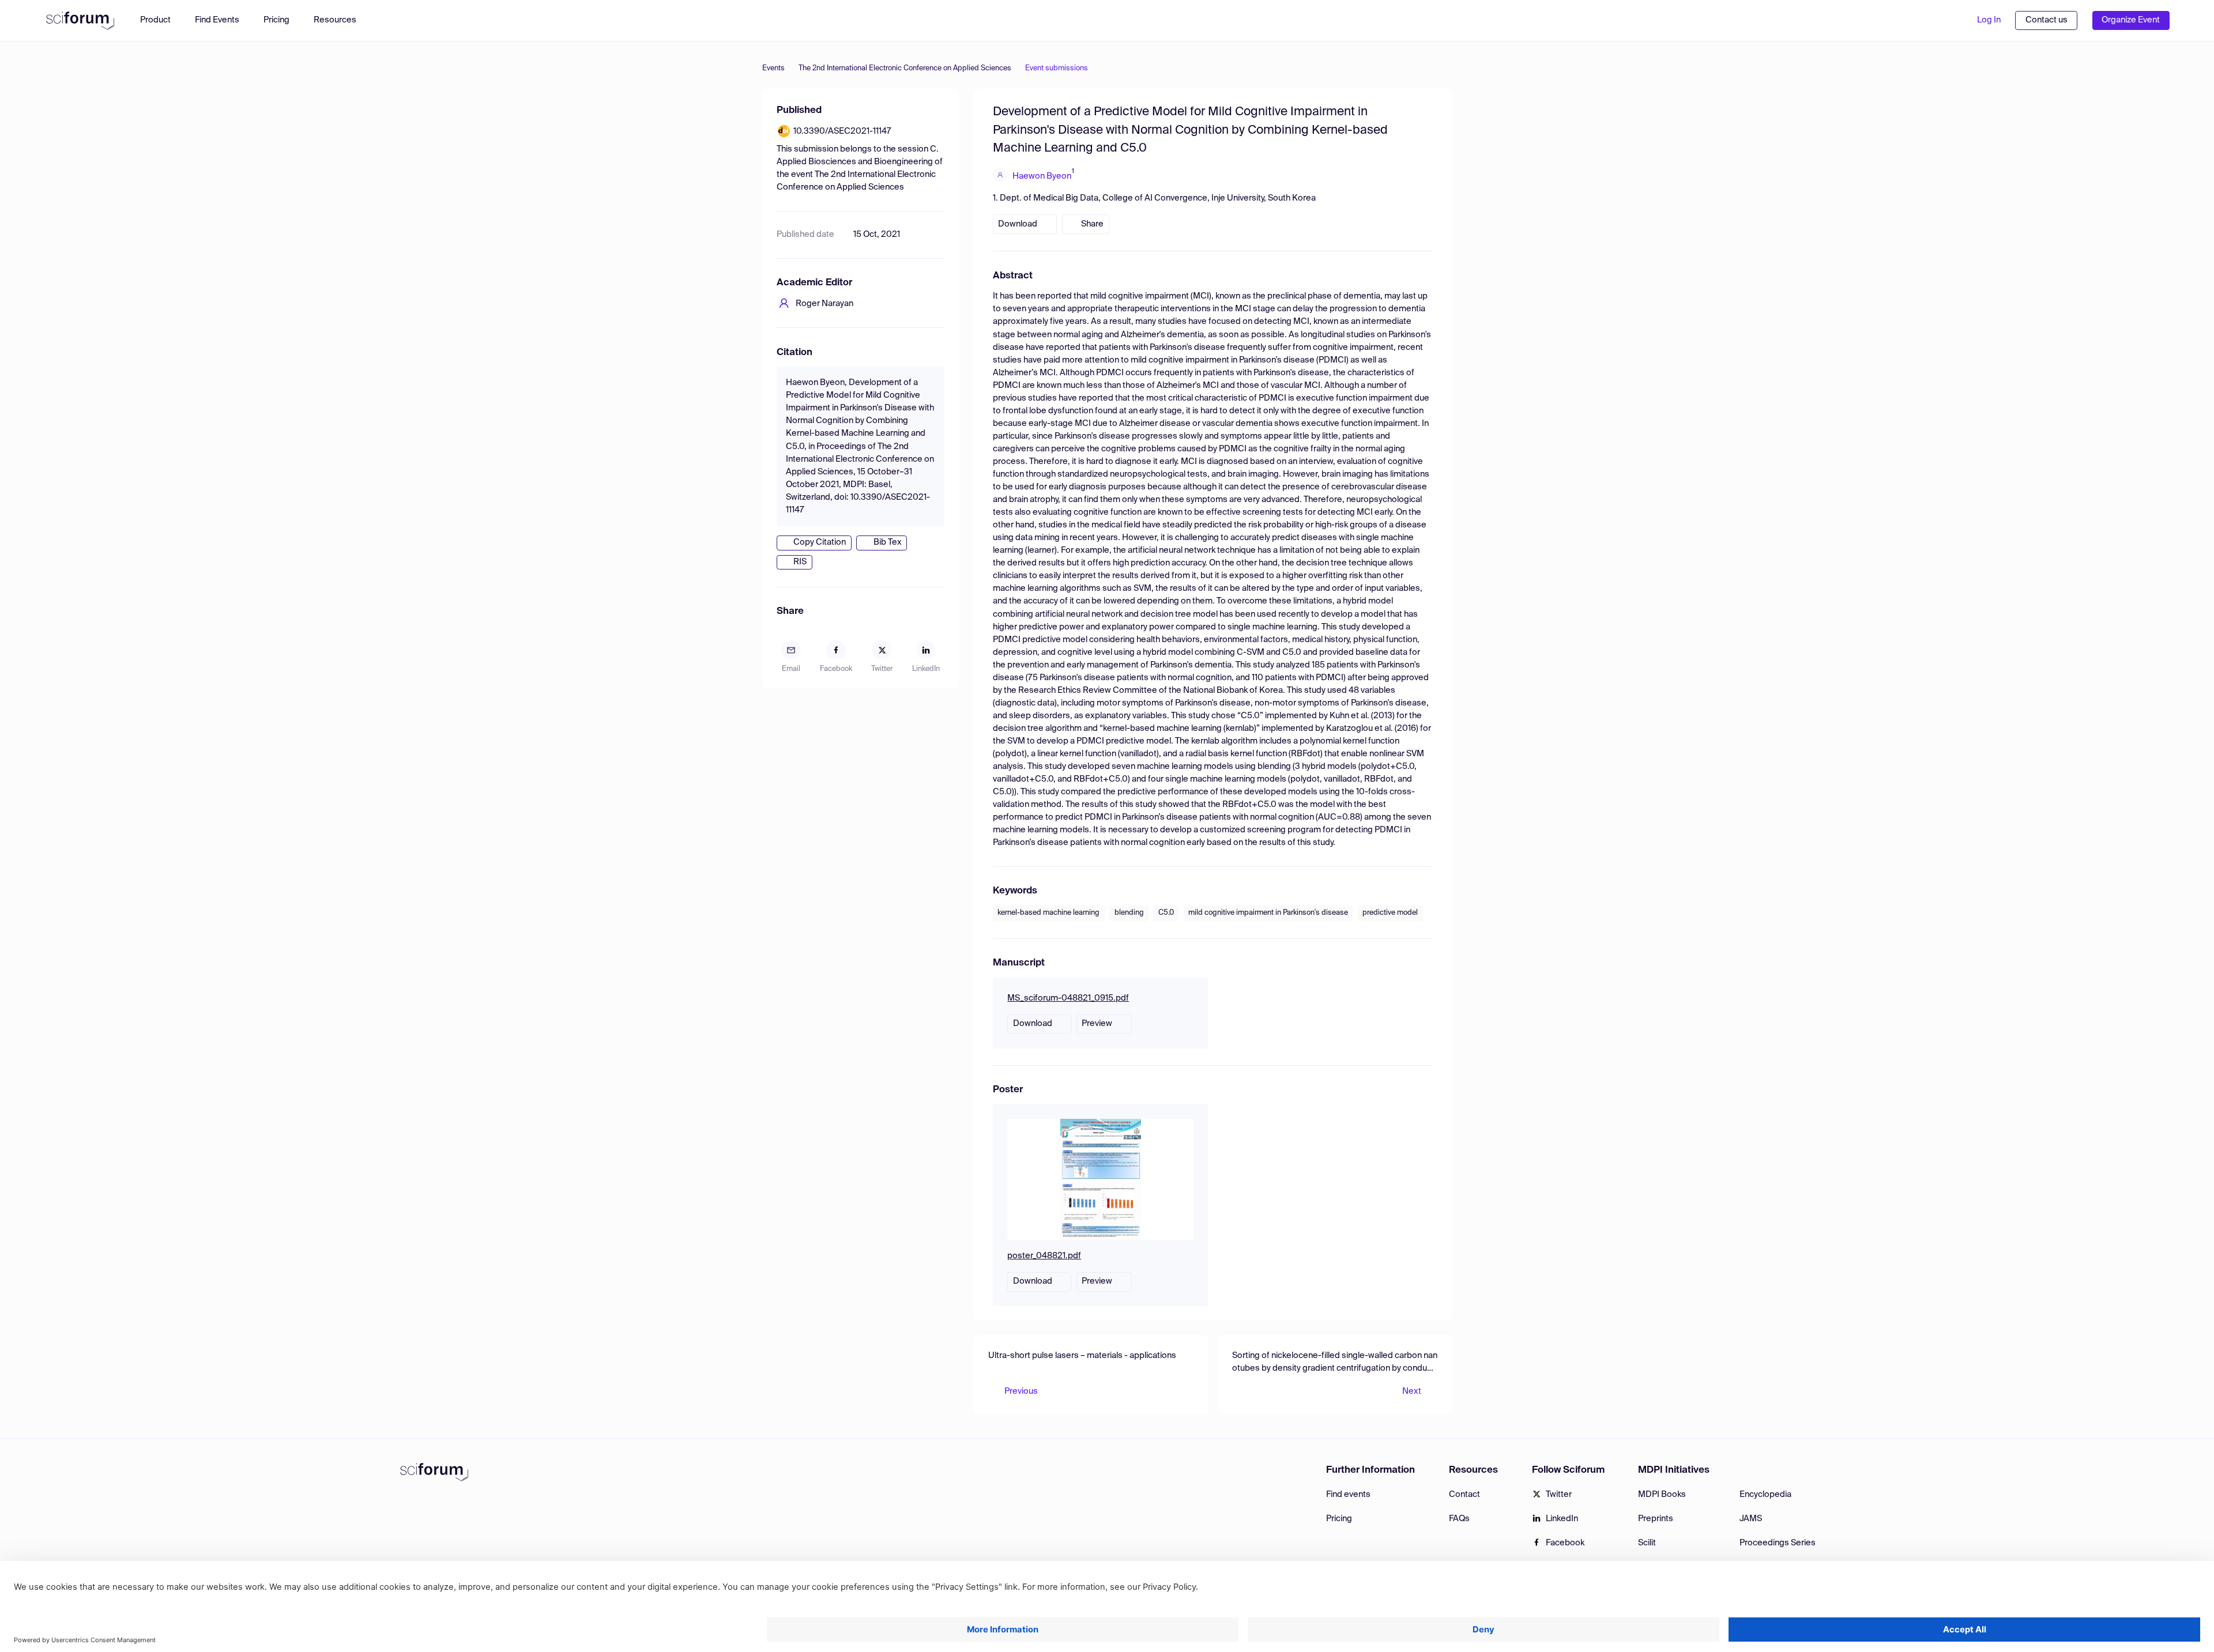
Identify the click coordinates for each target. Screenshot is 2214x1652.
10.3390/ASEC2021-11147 (842, 131)
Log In (1989, 20)
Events (773, 68)
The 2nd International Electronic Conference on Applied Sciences (905, 68)
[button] (341, 20)
